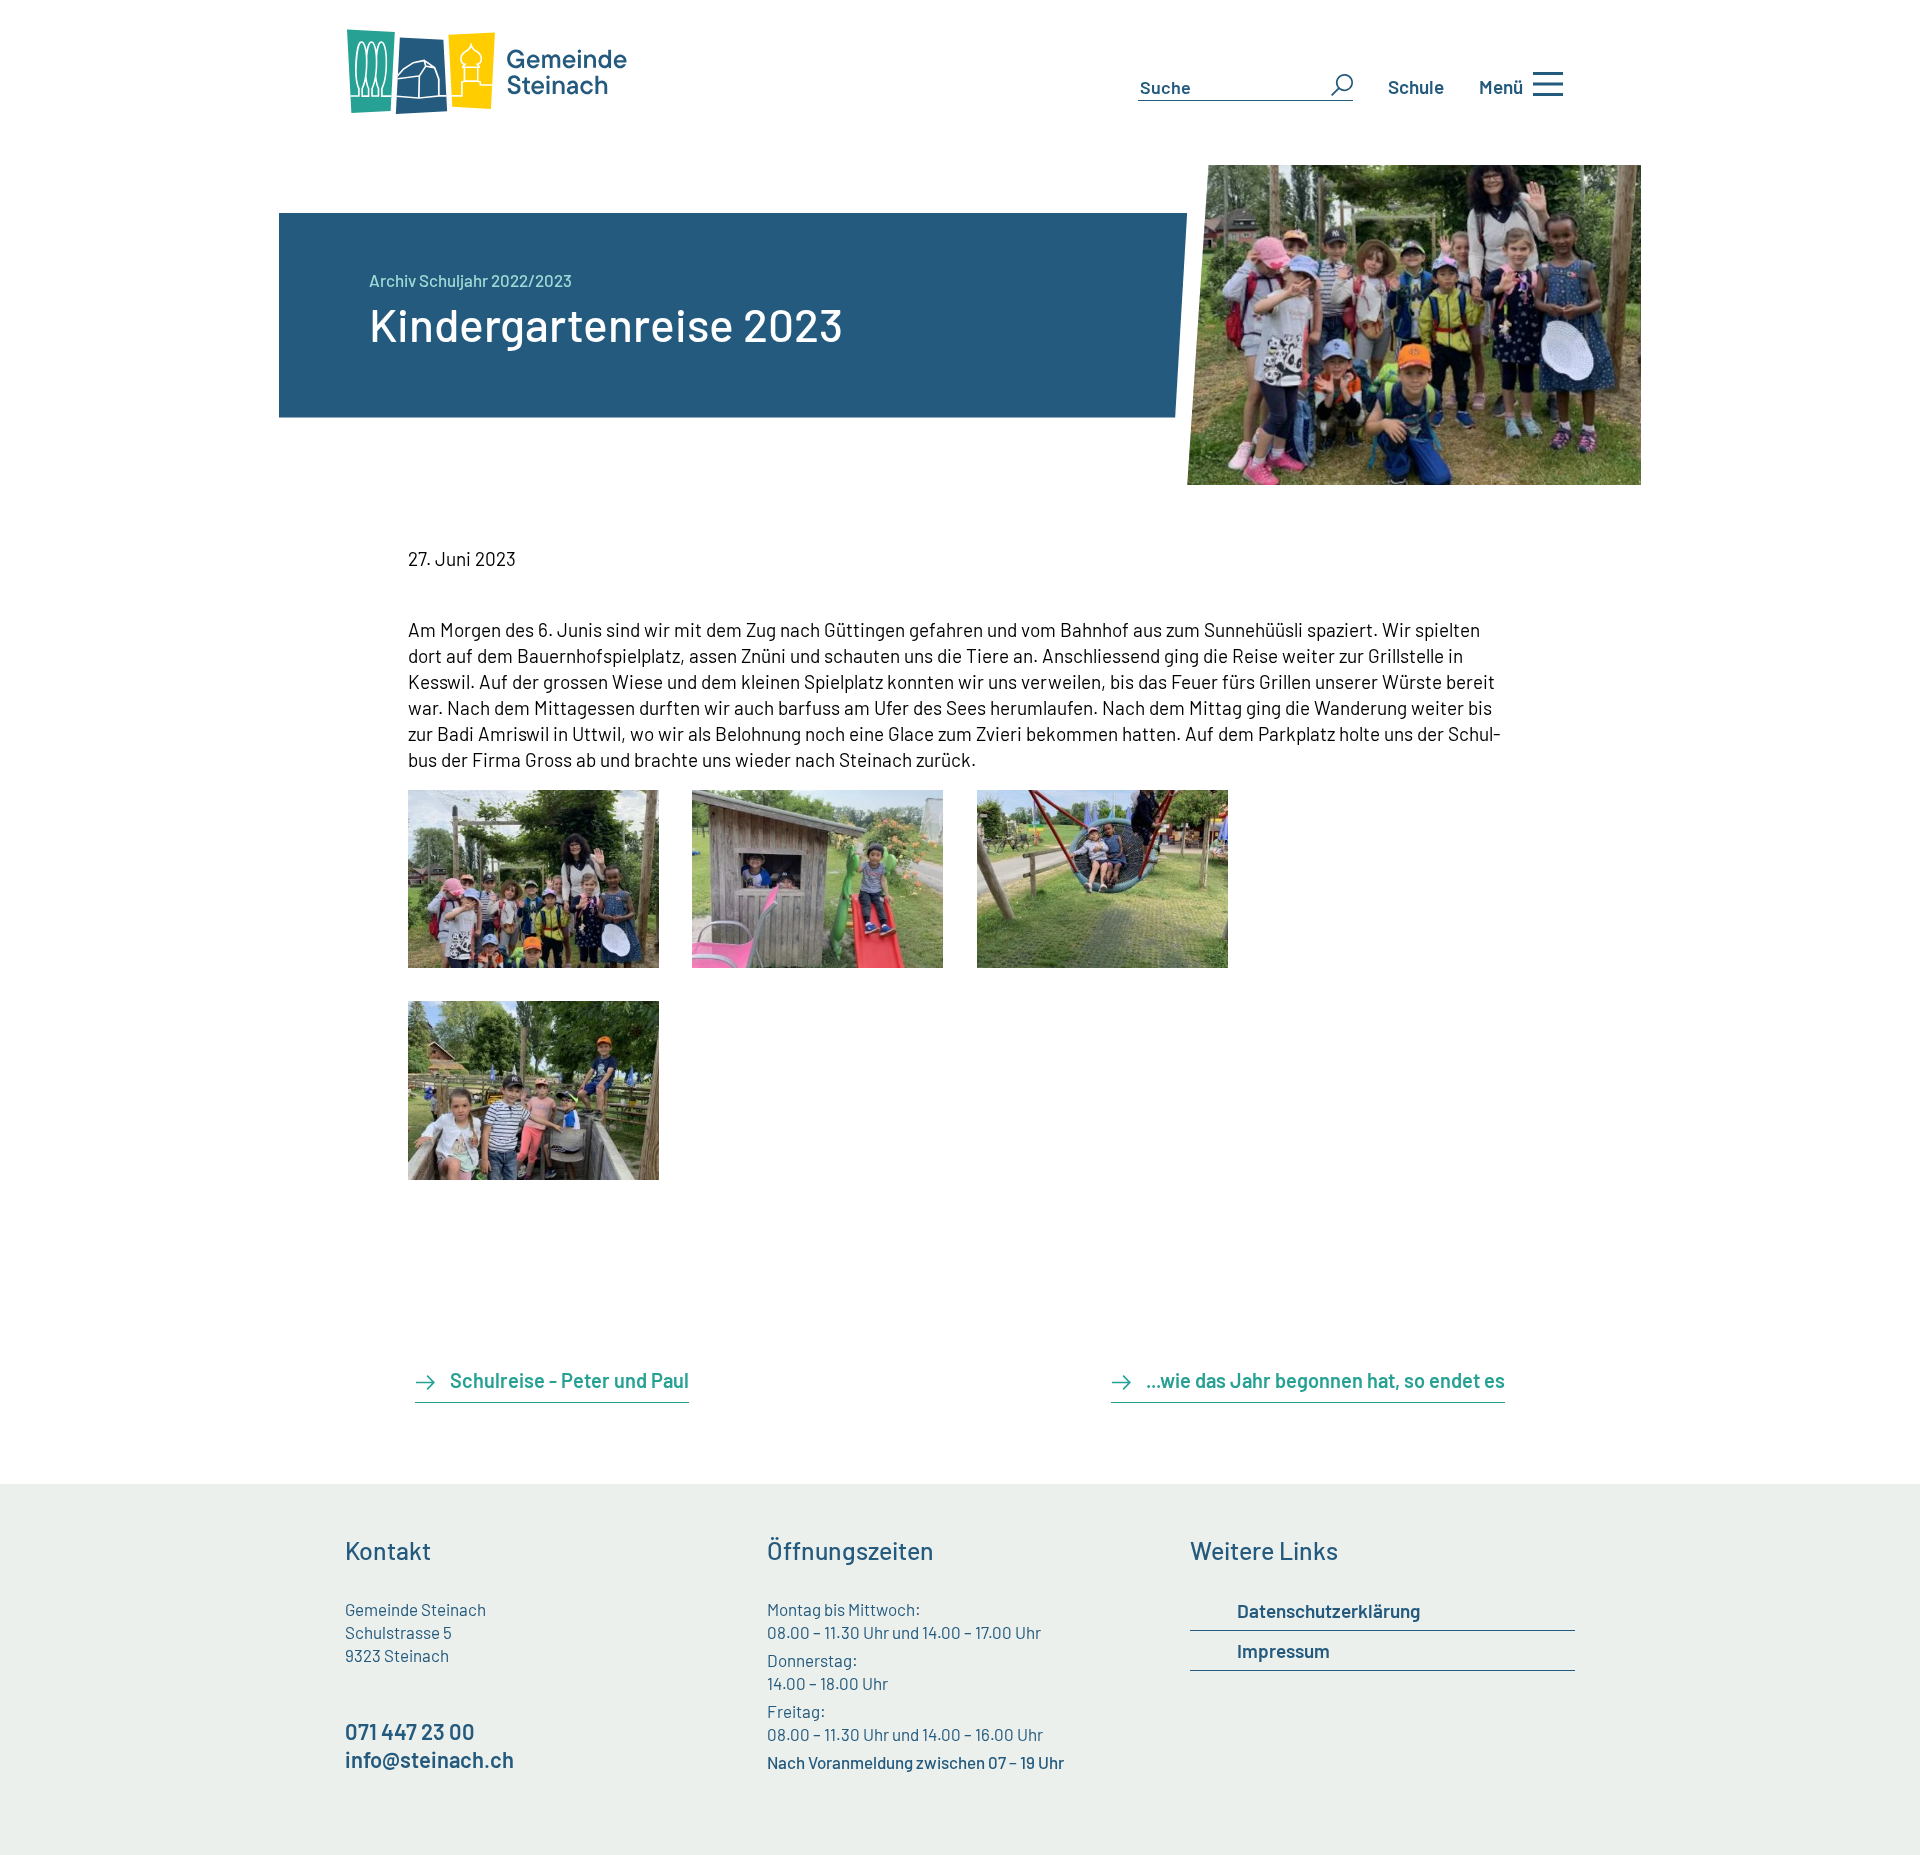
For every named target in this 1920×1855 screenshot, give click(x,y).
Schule (1416, 86)
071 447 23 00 (410, 1731)
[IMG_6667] (1102, 960)
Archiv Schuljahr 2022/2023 (470, 280)
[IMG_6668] (533, 1172)
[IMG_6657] (533, 960)
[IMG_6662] (817, 960)
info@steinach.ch (429, 1759)
